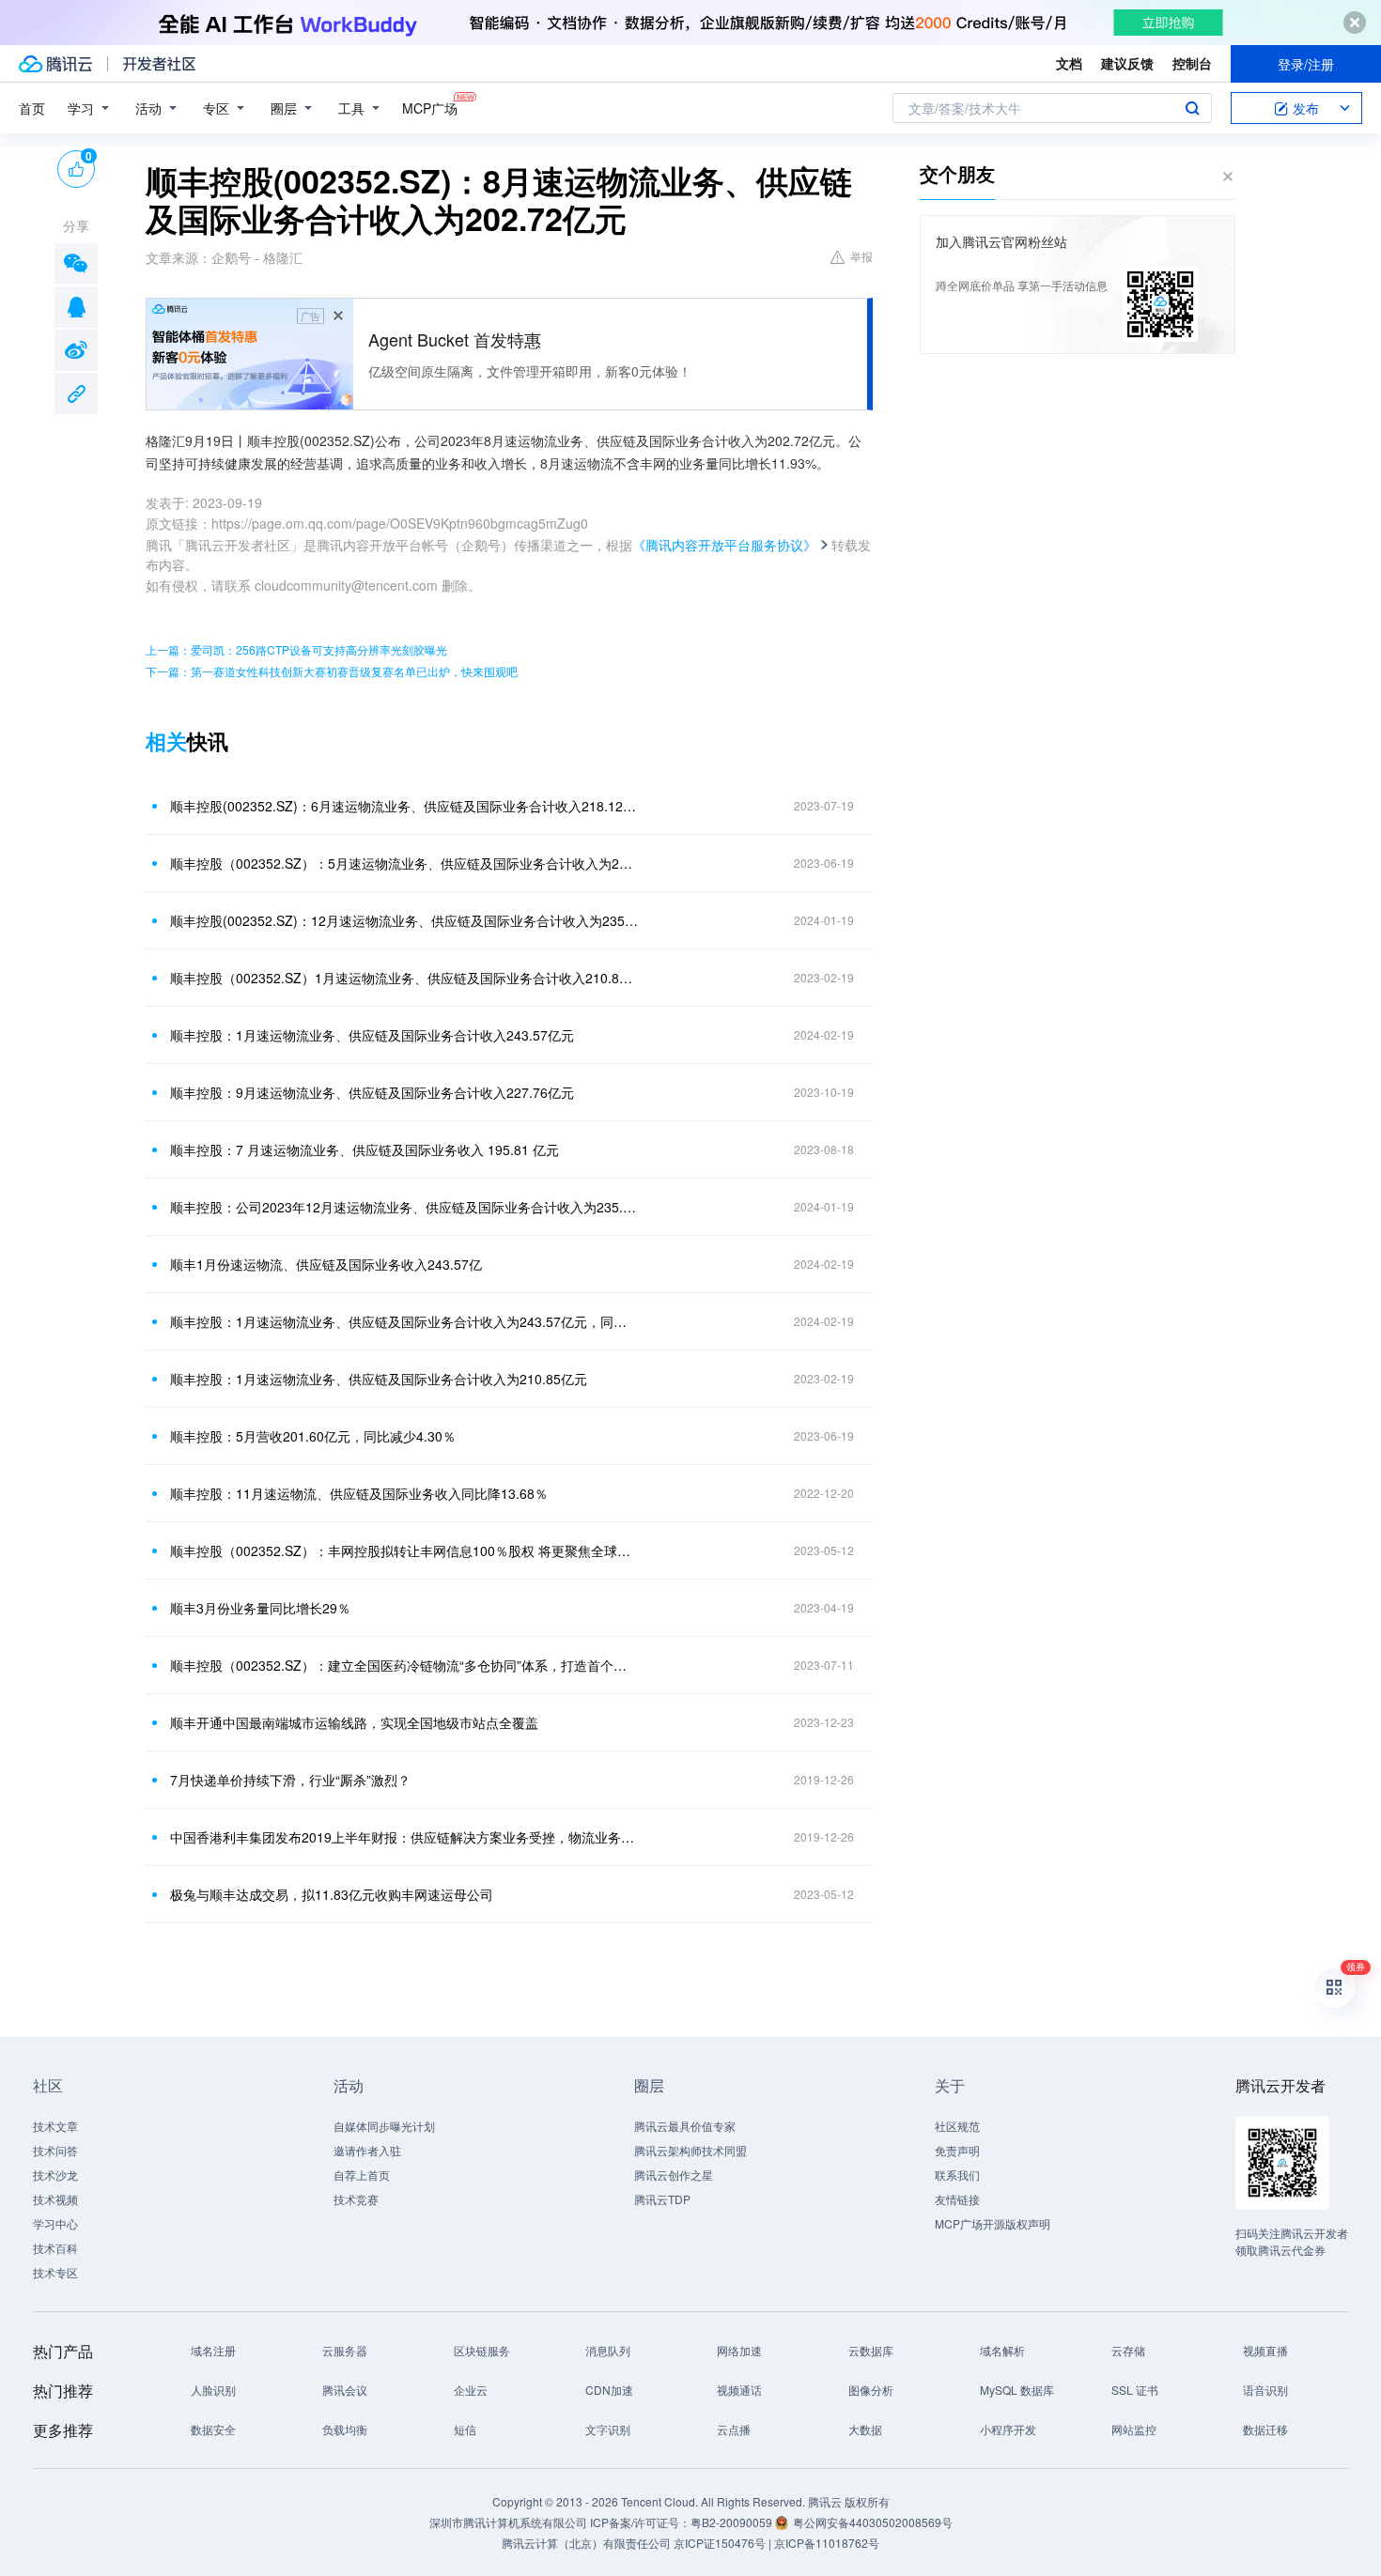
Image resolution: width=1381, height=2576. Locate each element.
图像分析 (871, 2390)
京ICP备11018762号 (827, 2543)
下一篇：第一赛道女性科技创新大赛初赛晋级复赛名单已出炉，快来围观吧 (332, 671)
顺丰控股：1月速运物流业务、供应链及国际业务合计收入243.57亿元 (372, 1035)
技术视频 (55, 2199)
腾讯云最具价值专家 (685, 2126)
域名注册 (213, 2350)
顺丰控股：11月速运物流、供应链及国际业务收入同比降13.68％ (359, 1493)
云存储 (1128, 2350)
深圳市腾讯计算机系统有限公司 (508, 2522)
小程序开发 (1008, 2429)
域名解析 (1002, 2350)
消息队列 (608, 2350)
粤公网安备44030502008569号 (873, 2522)
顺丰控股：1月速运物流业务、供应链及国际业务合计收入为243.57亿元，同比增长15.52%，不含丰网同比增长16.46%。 (404, 1321)
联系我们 (957, 2175)
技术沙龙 (55, 2175)
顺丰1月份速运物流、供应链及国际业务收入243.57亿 (326, 1264)
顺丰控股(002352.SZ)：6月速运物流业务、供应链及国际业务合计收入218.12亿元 (404, 806)
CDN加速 (609, 2390)
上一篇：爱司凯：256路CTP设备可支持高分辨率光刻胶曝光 (296, 649)
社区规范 (957, 2126)
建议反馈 (1127, 63)
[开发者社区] (159, 64)
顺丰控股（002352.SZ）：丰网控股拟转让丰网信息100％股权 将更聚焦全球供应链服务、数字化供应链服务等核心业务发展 (404, 1550)
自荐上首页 (362, 2175)
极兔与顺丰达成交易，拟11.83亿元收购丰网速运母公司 (332, 1894)
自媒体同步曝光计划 (384, 2126)
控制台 (1192, 63)
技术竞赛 (356, 2199)
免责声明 (957, 2150)
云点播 (734, 2429)
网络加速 (739, 2350)
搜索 (1192, 108)
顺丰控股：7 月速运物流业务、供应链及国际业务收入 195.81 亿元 (365, 1149)
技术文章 (55, 2126)
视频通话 (739, 2390)
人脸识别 (213, 2390)
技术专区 (55, 2272)
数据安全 (213, 2429)
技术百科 (55, 2248)
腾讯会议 (345, 2390)
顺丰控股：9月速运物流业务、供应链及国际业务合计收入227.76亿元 (372, 1092)
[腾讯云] (55, 64)
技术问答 (55, 2150)
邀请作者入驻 (367, 2150)
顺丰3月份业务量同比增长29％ (260, 1608)
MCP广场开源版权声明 (993, 2223)
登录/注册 (1306, 64)
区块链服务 (482, 2350)
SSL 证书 (1135, 2390)
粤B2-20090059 (733, 2522)
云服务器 (345, 2350)
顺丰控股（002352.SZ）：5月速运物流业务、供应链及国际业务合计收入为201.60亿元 (404, 863)
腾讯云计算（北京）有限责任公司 (586, 2543)
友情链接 (957, 2199)
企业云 (471, 2390)
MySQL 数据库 (1017, 2390)
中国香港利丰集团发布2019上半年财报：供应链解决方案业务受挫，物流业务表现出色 (404, 1837)
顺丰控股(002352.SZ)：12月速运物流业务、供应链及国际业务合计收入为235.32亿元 (404, 920)
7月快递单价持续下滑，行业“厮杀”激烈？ (290, 1780)
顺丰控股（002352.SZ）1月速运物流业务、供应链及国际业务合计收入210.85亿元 (404, 978)
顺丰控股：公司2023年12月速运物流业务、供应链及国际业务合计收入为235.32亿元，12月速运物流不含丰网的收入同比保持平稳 (404, 1207)
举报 (861, 256)
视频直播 (1265, 2350)
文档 (1069, 63)
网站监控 (1134, 2429)
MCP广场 (430, 108)
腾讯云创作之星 (674, 2175)
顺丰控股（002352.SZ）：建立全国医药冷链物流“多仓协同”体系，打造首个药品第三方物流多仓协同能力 (404, 1665)
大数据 (865, 2429)
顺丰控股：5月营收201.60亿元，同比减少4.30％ (313, 1436)
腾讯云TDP (662, 2199)
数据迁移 (1265, 2429)
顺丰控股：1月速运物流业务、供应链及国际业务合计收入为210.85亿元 (379, 1379)
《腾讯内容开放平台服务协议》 (724, 545)
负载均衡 (345, 2429)
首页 (32, 108)
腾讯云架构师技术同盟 (690, 2150)
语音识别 (1265, 2390)
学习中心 (55, 2223)
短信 (465, 2429)
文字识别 (608, 2429)
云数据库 (871, 2350)
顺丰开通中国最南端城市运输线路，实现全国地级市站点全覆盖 (354, 1722)
